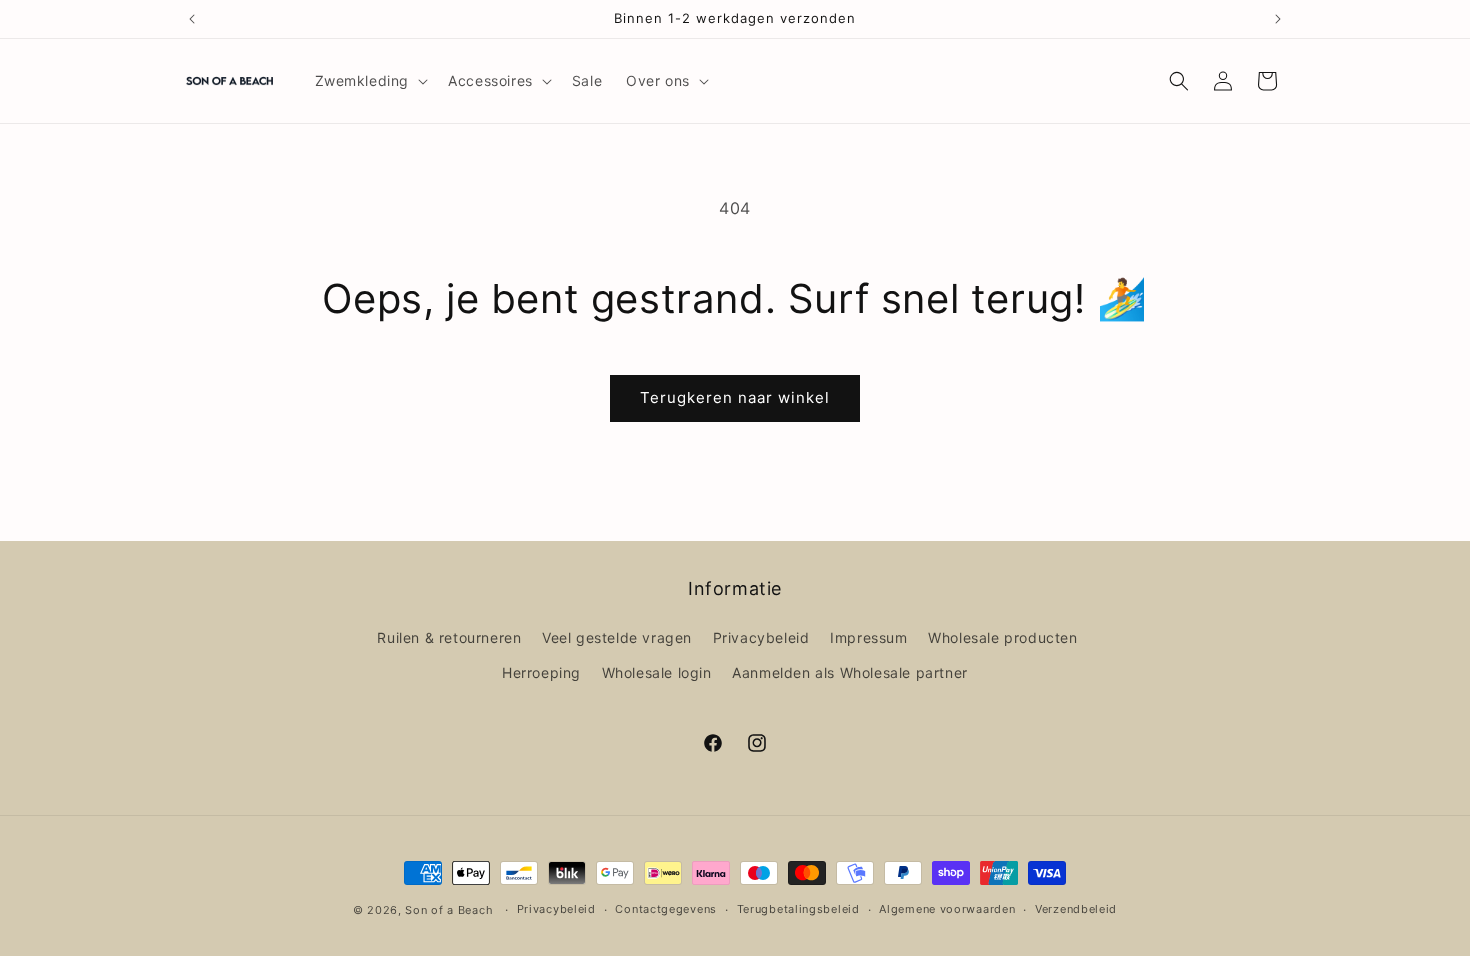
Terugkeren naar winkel (735, 397)
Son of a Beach (449, 910)
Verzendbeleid (1076, 909)
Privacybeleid (761, 637)
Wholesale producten (1002, 637)
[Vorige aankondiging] (192, 19)
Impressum (868, 637)
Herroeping (541, 672)
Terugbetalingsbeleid (798, 909)
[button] (370, 81)
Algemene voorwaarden (947, 909)
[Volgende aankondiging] (1278, 19)
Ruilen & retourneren (449, 637)
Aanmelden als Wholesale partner (850, 672)
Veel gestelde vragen (617, 637)
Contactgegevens (666, 909)
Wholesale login (657, 672)
